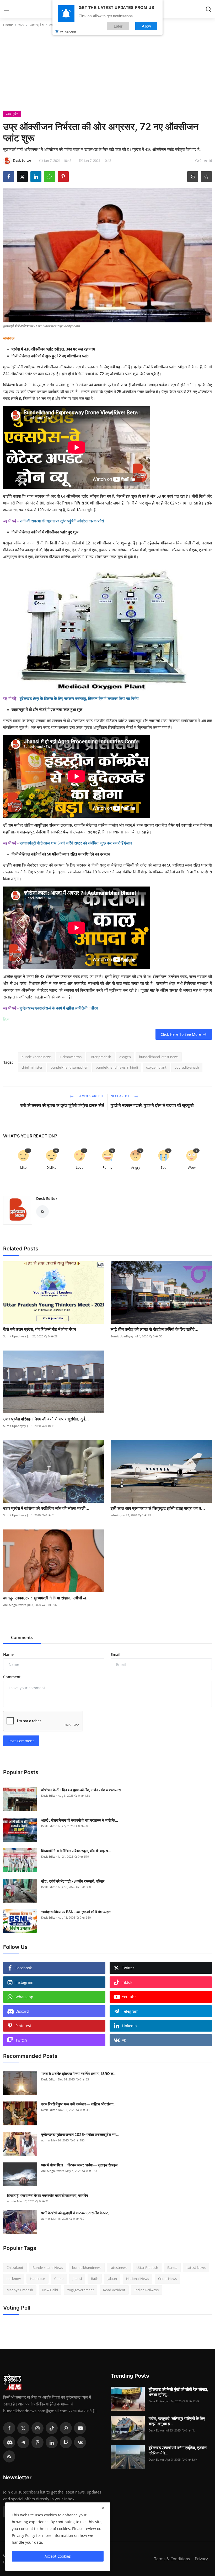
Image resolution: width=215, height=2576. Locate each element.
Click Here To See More (181, 1034)
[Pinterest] (37, 2442)
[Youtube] (80, 2428)
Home (8, 25)
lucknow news (71, 1057)
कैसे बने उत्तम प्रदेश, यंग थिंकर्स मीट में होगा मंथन (40, 1329)
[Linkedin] (52, 2442)
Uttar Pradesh (147, 2268)
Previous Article (90, 1096)
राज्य (21, 25)
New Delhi (50, 2290)
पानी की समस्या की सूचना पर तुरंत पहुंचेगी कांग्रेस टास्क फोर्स (62, 521)
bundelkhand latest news (159, 1057)
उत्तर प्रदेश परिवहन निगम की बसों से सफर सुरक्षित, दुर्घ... (46, 1419)
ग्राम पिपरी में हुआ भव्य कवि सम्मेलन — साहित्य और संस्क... (79, 2104)
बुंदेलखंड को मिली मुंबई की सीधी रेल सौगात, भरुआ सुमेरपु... (178, 2392)
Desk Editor (47, 1199)
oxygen (125, 1057)
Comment (12, 1677)
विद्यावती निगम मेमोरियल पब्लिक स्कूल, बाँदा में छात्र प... (76, 1851)
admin (115, 1515)
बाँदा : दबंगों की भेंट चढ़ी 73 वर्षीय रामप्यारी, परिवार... (74, 1881)
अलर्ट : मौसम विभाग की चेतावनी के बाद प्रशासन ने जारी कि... (80, 1820)
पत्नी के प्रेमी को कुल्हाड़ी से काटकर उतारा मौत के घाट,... (77, 2213)
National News (138, 2279)
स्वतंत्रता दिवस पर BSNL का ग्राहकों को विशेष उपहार (76, 1912)
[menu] (7, 9)
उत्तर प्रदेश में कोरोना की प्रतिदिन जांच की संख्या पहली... (46, 1508)
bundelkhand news (36, 1057)
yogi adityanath (187, 1067)
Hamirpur (37, 2279)
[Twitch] (66, 2442)
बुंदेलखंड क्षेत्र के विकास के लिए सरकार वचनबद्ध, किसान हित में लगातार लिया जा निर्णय (79, 699)
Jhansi (77, 2279)
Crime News (167, 2279)
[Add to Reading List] (206, 177)
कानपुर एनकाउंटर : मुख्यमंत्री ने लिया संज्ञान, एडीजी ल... (47, 1598)
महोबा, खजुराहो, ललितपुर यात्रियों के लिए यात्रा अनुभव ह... (177, 2421)
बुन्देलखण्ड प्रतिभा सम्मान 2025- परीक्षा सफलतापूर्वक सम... (80, 2134)
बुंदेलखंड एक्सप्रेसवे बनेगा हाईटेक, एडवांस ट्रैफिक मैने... (178, 2450)
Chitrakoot (15, 2268)
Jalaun (112, 2279)
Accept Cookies (58, 2556)
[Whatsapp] (66, 2428)
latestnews (119, 2268)
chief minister (32, 1067)
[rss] (9, 2456)
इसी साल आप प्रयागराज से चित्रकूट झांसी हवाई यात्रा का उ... (158, 1508)
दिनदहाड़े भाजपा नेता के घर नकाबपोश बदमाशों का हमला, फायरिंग (47, 2195)
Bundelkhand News (48, 2268)
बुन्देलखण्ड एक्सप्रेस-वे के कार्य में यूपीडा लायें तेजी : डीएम (59, 1008)
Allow (146, 26)
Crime (59, 2279)
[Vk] (80, 2442)
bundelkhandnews (87, 2268)
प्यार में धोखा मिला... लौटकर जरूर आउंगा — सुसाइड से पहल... (81, 2165)
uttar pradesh (100, 1057)
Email (115, 1654)
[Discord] (9, 2442)
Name (8, 1654)
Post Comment (21, 1741)
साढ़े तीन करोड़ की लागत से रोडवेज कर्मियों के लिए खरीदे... (155, 1329)
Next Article (121, 1096)
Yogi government (80, 2290)
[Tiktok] (52, 2428)
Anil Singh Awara (15, 1605)
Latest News (196, 2268)
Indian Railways (147, 2290)
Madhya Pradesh (20, 2290)
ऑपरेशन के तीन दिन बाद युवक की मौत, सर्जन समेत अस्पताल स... (82, 1790)
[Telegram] (23, 2442)
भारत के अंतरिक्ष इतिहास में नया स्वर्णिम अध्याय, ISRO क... (79, 2073)
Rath (95, 2279)
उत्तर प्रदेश (37, 25)
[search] (208, 9)
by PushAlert (68, 32)
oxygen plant (156, 1067)
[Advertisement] (107, 71)
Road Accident (114, 2290)
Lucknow (14, 2279)
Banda (172, 2268)
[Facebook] (9, 2428)
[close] (103, 2508)
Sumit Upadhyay (15, 1336)
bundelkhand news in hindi (117, 1067)
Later (118, 26)
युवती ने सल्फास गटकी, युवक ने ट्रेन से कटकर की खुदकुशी (152, 1105)
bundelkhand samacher (69, 1067)
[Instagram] (37, 2428)
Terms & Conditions (172, 2559)
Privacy (201, 2559)
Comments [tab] (22, 1637)
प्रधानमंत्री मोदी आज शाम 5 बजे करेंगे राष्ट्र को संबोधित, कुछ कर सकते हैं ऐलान (76, 843)
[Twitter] (23, 2428)
